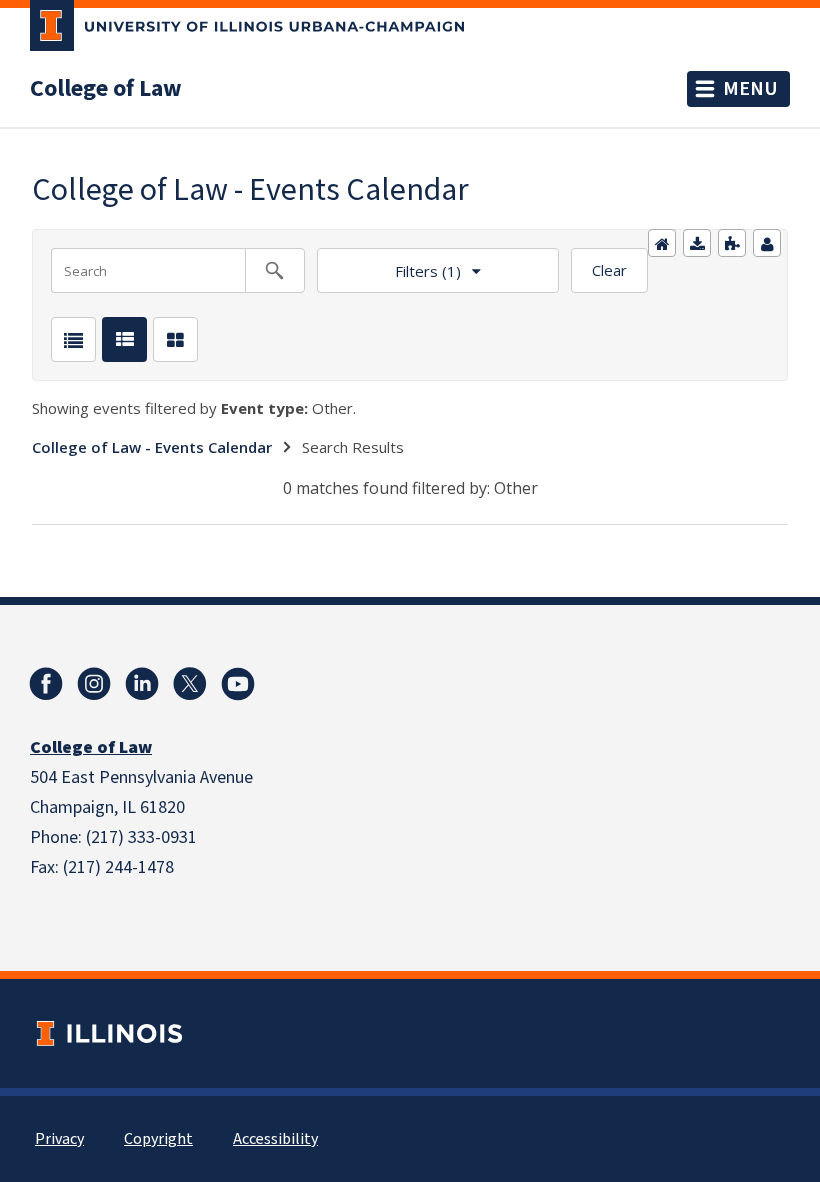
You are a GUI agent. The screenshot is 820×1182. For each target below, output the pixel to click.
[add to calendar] (697, 243)
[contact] (767, 243)
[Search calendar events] (275, 270)
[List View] (73, 339)
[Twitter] (190, 684)
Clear (609, 270)
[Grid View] (175, 339)
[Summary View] (124, 339)
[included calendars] (732, 243)
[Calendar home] (662, 243)
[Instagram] (94, 684)
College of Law (106, 89)
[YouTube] (238, 684)
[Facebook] (46, 684)
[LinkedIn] (142, 684)
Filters (389, 264)
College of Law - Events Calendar (152, 447)
